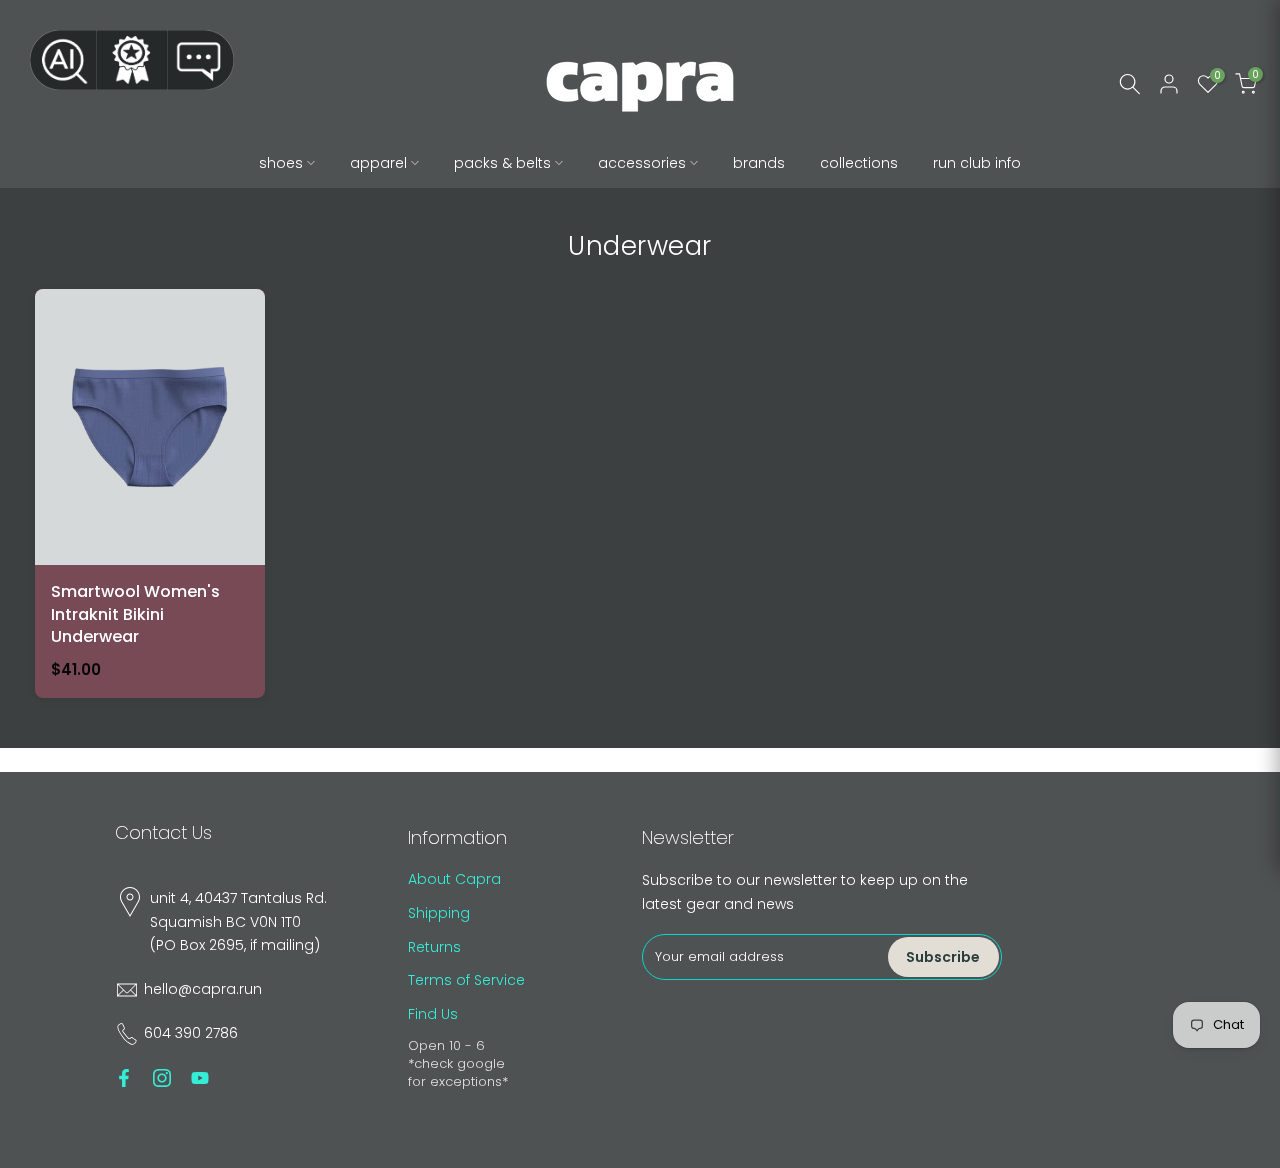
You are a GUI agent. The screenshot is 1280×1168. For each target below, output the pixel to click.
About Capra (454, 879)
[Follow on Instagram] (162, 1078)
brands (759, 163)
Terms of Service (466, 980)
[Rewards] (132, 60)
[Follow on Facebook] (124, 1078)
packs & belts (502, 163)
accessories (642, 163)
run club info (977, 163)
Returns (434, 947)
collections (859, 163)
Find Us (433, 1014)
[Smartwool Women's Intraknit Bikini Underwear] (150, 493)
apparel (378, 163)
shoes (281, 163)
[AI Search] (63, 60)
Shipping (439, 913)
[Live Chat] (201, 60)
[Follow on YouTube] (200, 1078)
